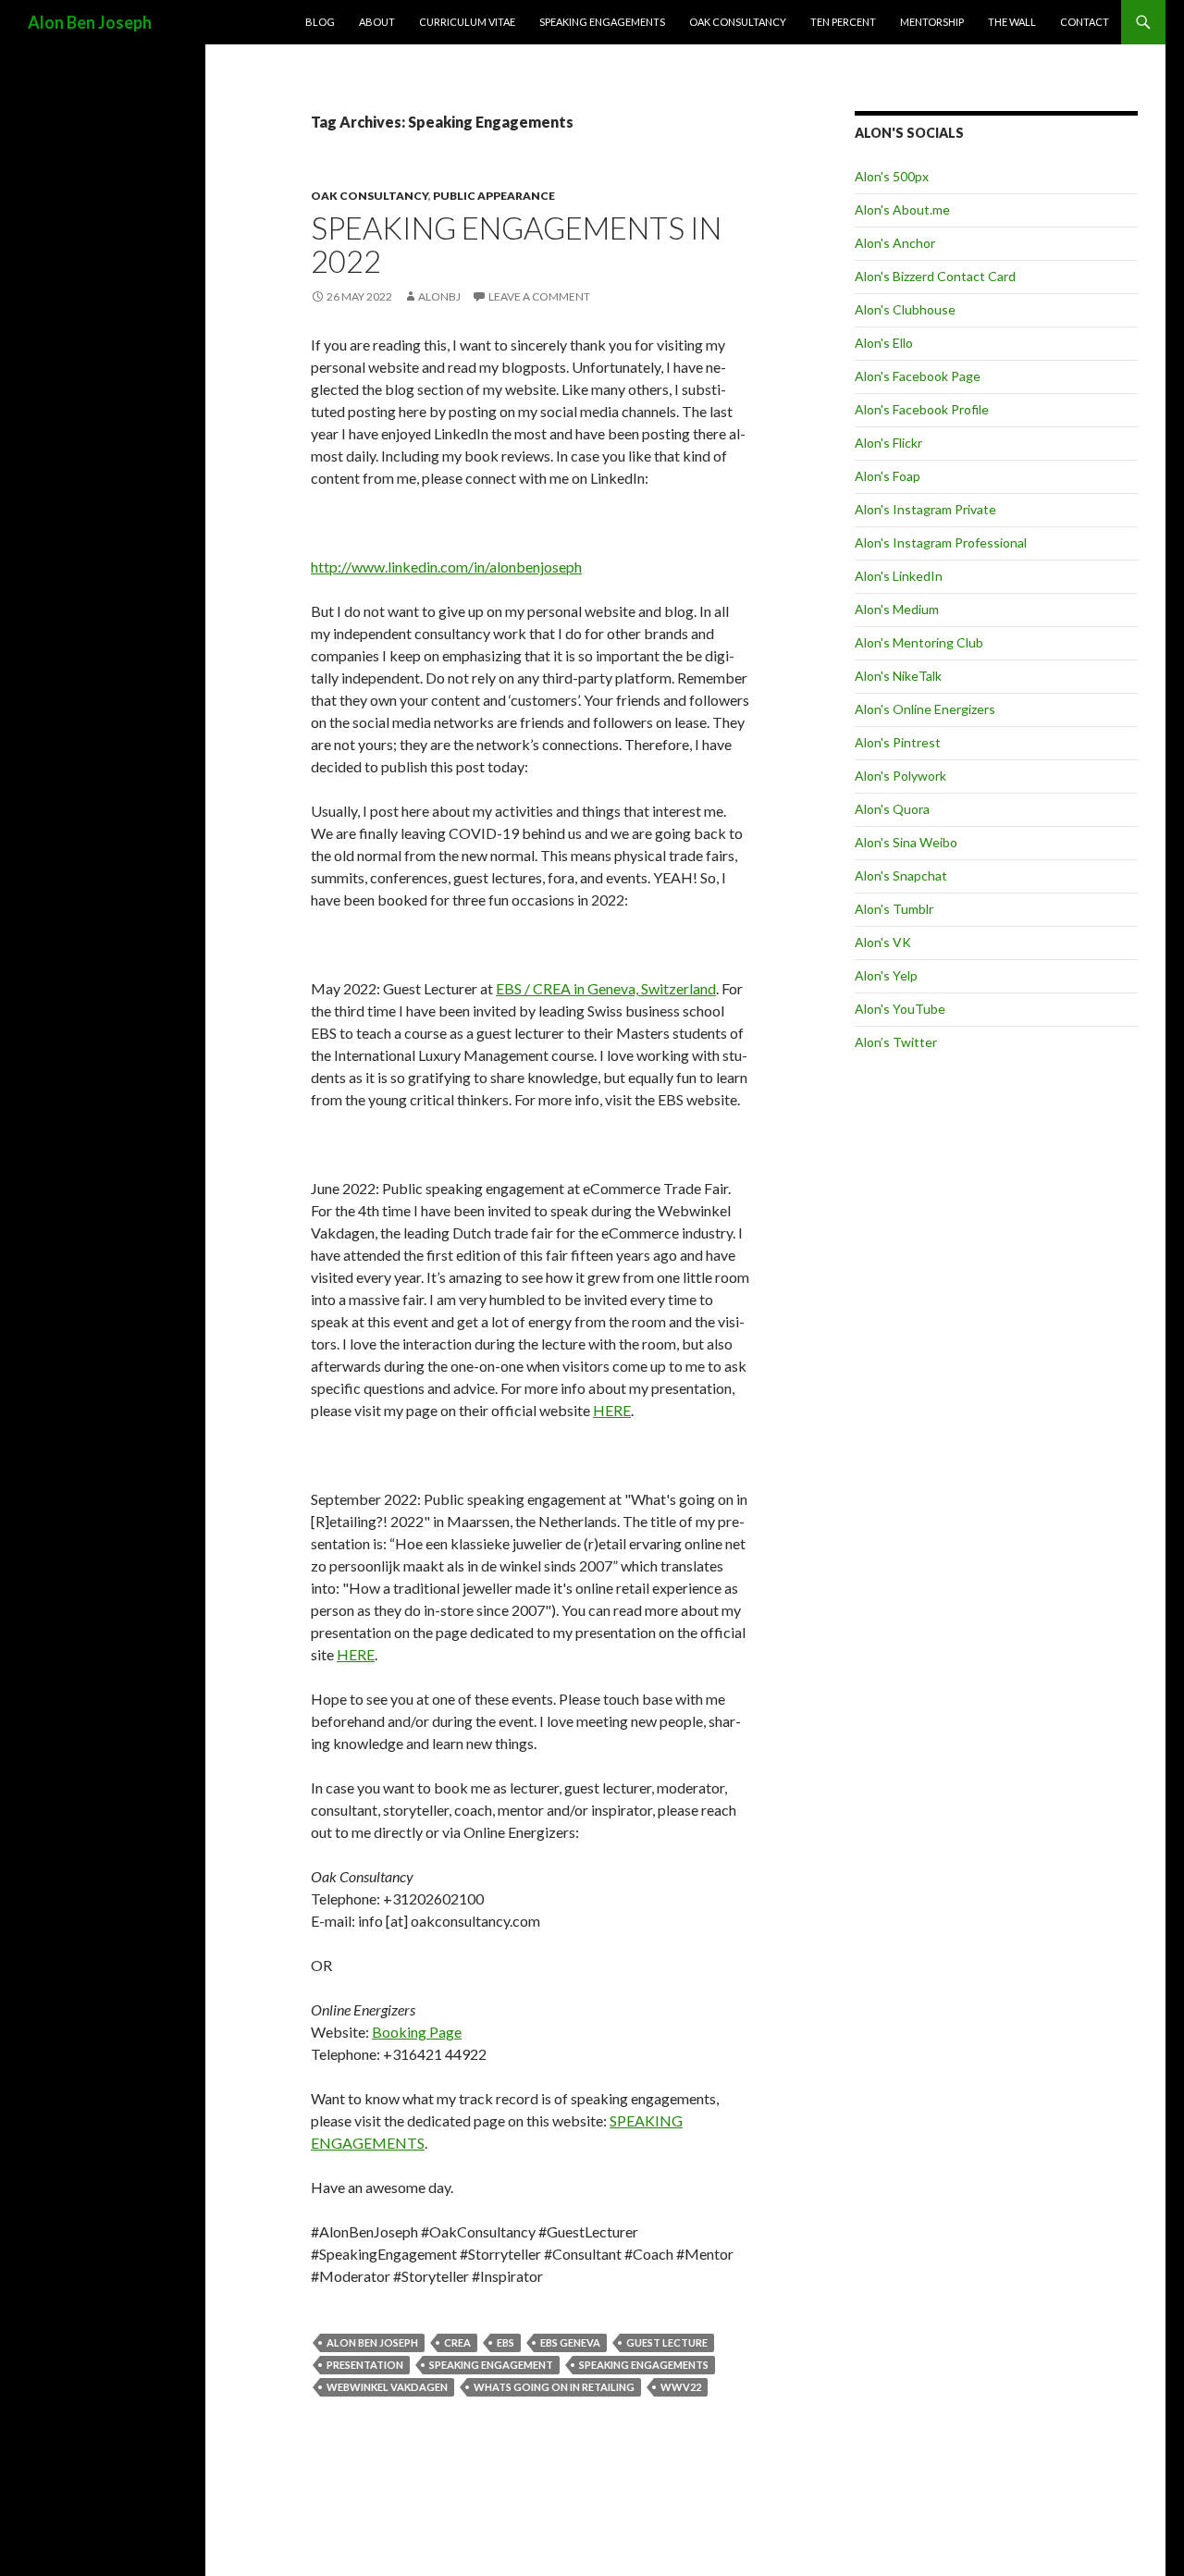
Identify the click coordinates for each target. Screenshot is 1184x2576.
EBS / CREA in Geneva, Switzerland (606, 988)
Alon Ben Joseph (90, 22)
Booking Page (417, 2032)
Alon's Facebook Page (918, 376)
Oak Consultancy (738, 22)
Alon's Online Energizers (925, 709)
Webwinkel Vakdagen (387, 2387)
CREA (457, 2342)
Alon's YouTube (900, 1009)
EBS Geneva (570, 2342)
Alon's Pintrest (898, 742)
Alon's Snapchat (901, 875)
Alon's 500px (892, 176)
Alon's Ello (884, 343)
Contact (1085, 22)
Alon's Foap (888, 476)
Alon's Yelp (886, 975)
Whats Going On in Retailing (554, 2387)
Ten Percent (843, 22)
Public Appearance (494, 196)
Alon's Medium (897, 609)
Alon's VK (883, 942)
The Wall (1012, 22)
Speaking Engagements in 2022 (516, 244)
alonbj (439, 296)
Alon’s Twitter (896, 1042)
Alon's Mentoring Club (919, 642)
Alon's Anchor (895, 243)
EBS (506, 2342)
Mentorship (932, 22)
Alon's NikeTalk (898, 676)
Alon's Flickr (888, 443)
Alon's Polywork (900, 776)
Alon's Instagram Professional (941, 542)
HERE (612, 1410)
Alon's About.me (902, 210)
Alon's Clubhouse (905, 309)
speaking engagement (491, 2365)
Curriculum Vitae (467, 22)
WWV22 (681, 2387)
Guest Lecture (667, 2342)
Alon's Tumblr (894, 909)
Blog (320, 22)
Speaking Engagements (602, 22)
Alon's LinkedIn (899, 576)
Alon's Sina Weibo (906, 842)
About (377, 22)
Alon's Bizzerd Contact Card (935, 276)
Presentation (365, 2365)
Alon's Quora (892, 809)
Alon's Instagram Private (925, 509)
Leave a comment (539, 296)
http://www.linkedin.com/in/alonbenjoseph (446, 567)
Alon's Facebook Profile (922, 409)
